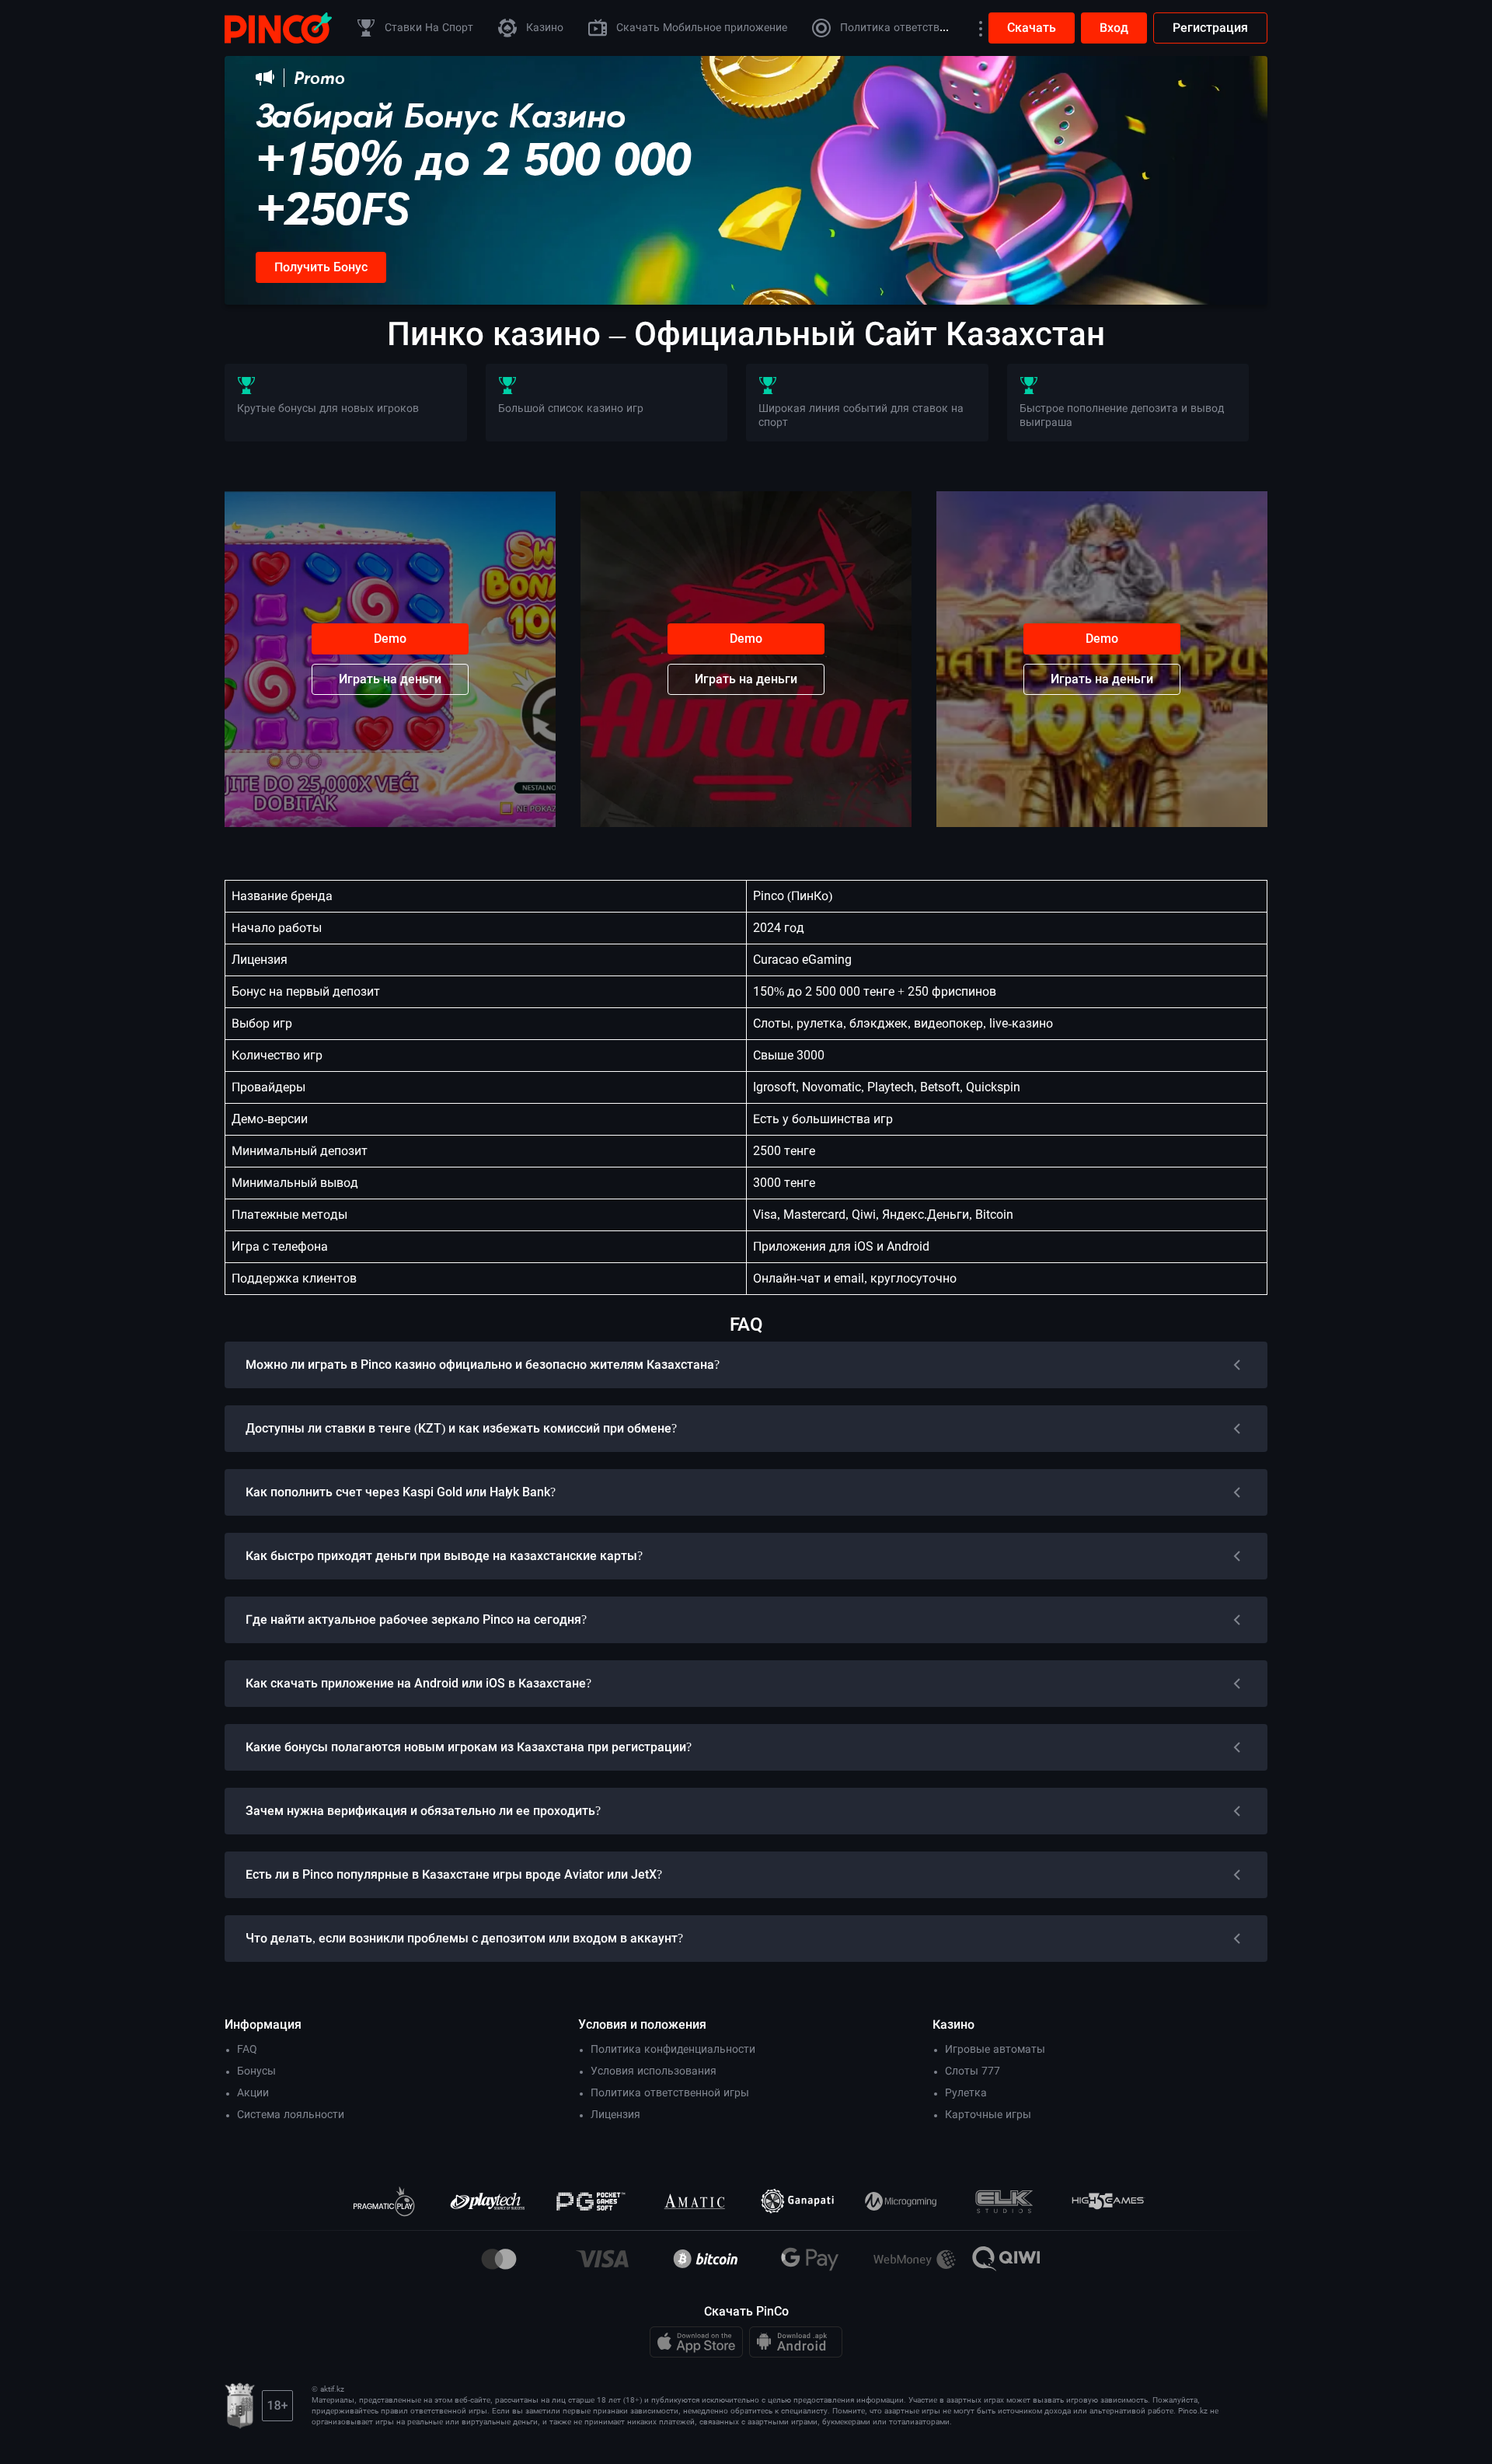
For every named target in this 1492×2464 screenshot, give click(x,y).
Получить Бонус (321, 267)
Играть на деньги (390, 679)
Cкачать (1032, 28)
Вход (1114, 28)
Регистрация (1210, 28)
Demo (390, 639)
